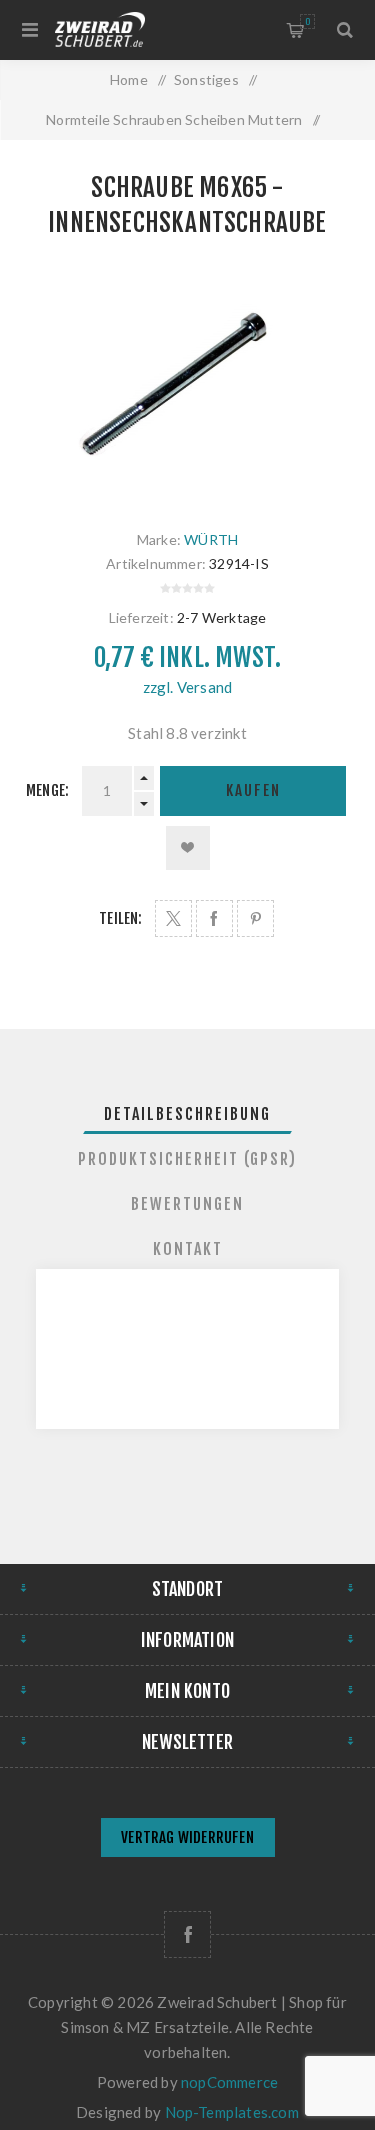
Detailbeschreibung (187, 1114)
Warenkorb (307, 21)
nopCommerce (229, 2082)
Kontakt (188, 1249)
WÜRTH (211, 539)
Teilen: (120, 918)
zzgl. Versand (188, 687)
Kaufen (253, 790)
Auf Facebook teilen (214, 918)
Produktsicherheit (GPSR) (187, 1159)
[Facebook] (187, 1934)
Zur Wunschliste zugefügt (188, 848)
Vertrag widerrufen (187, 1837)
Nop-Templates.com (232, 2112)
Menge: (47, 790)
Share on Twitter (173, 918)
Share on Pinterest (255, 918)
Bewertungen (187, 1204)
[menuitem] (187, 1839)
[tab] (188, 1114)
